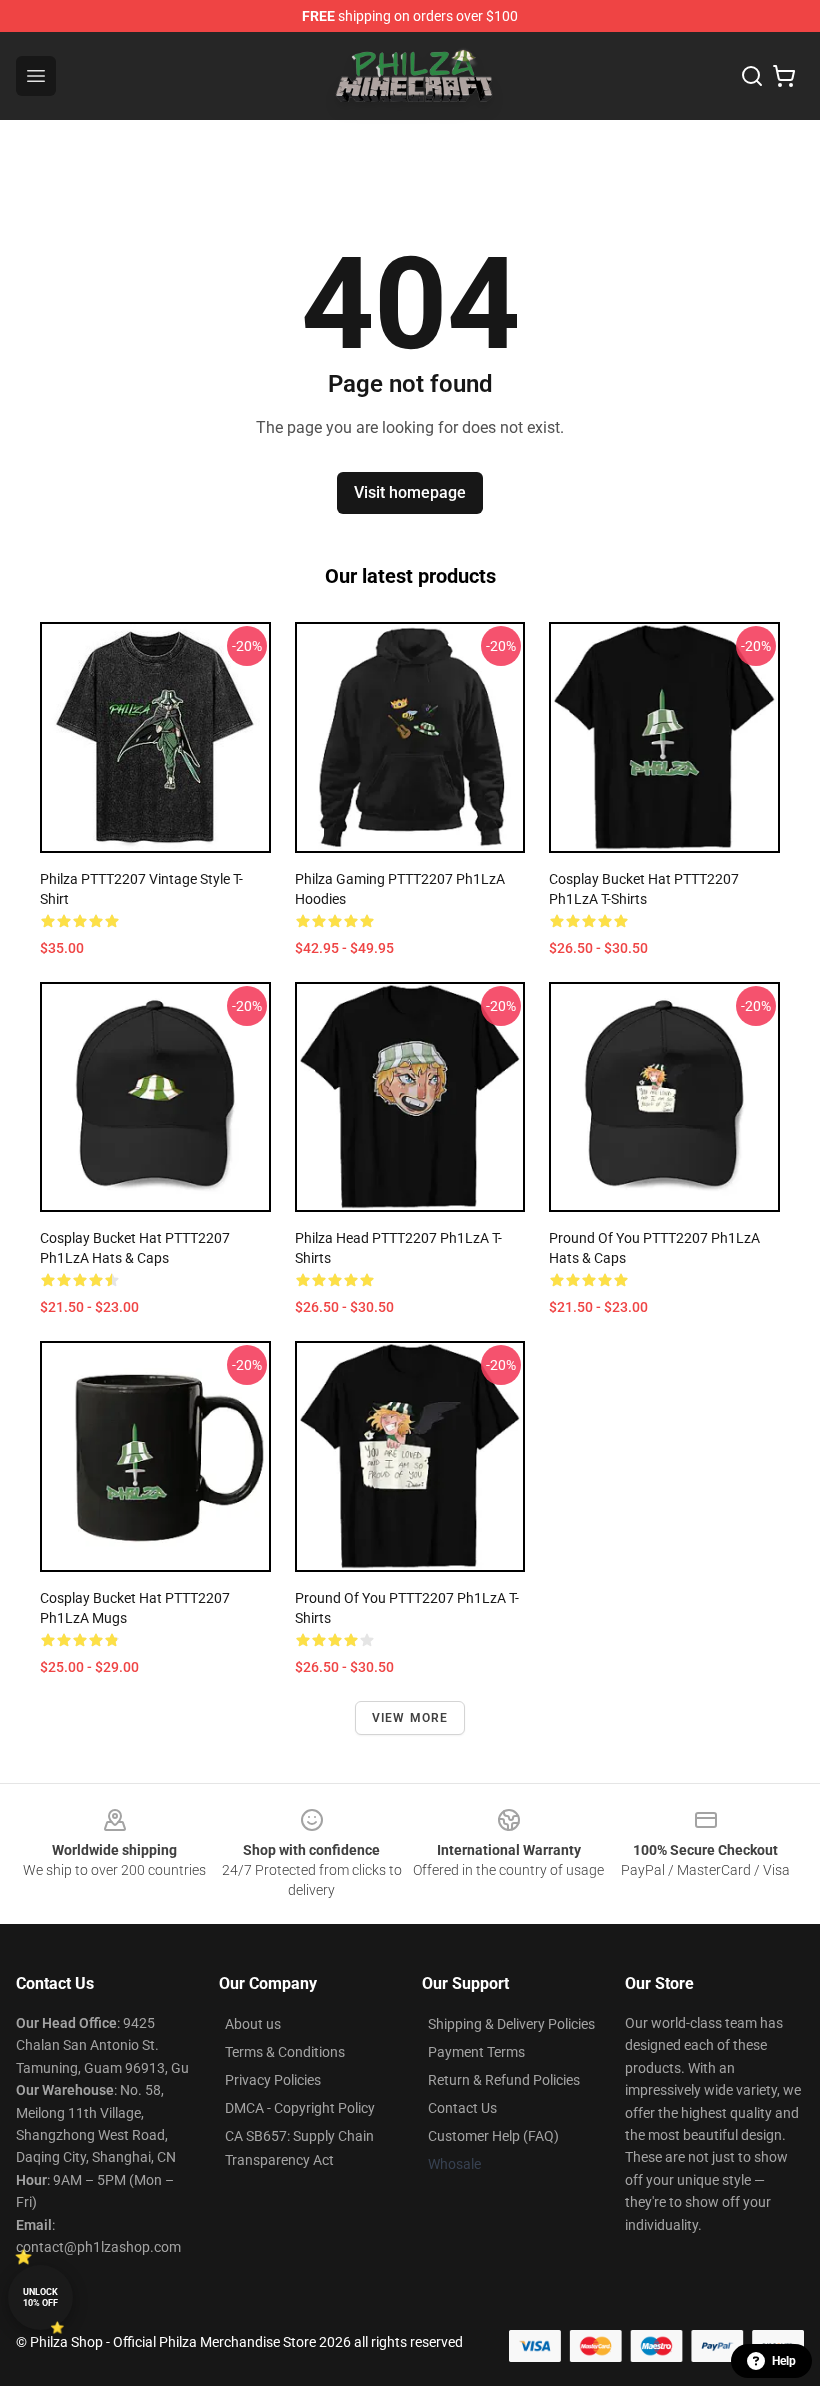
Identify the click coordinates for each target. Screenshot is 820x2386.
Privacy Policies (273, 2080)
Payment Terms (476, 2052)
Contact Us (462, 2108)
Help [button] (784, 2361)
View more (410, 1718)
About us (253, 2024)
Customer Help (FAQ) (493, 2136)
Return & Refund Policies (504, 2080)
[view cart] (784, 76)
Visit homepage (410, 492)
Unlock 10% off (40, 2297)
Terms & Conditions (285, 2052)
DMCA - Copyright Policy (300, 2108)
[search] (752, 76)
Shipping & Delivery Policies (511, 2024)
